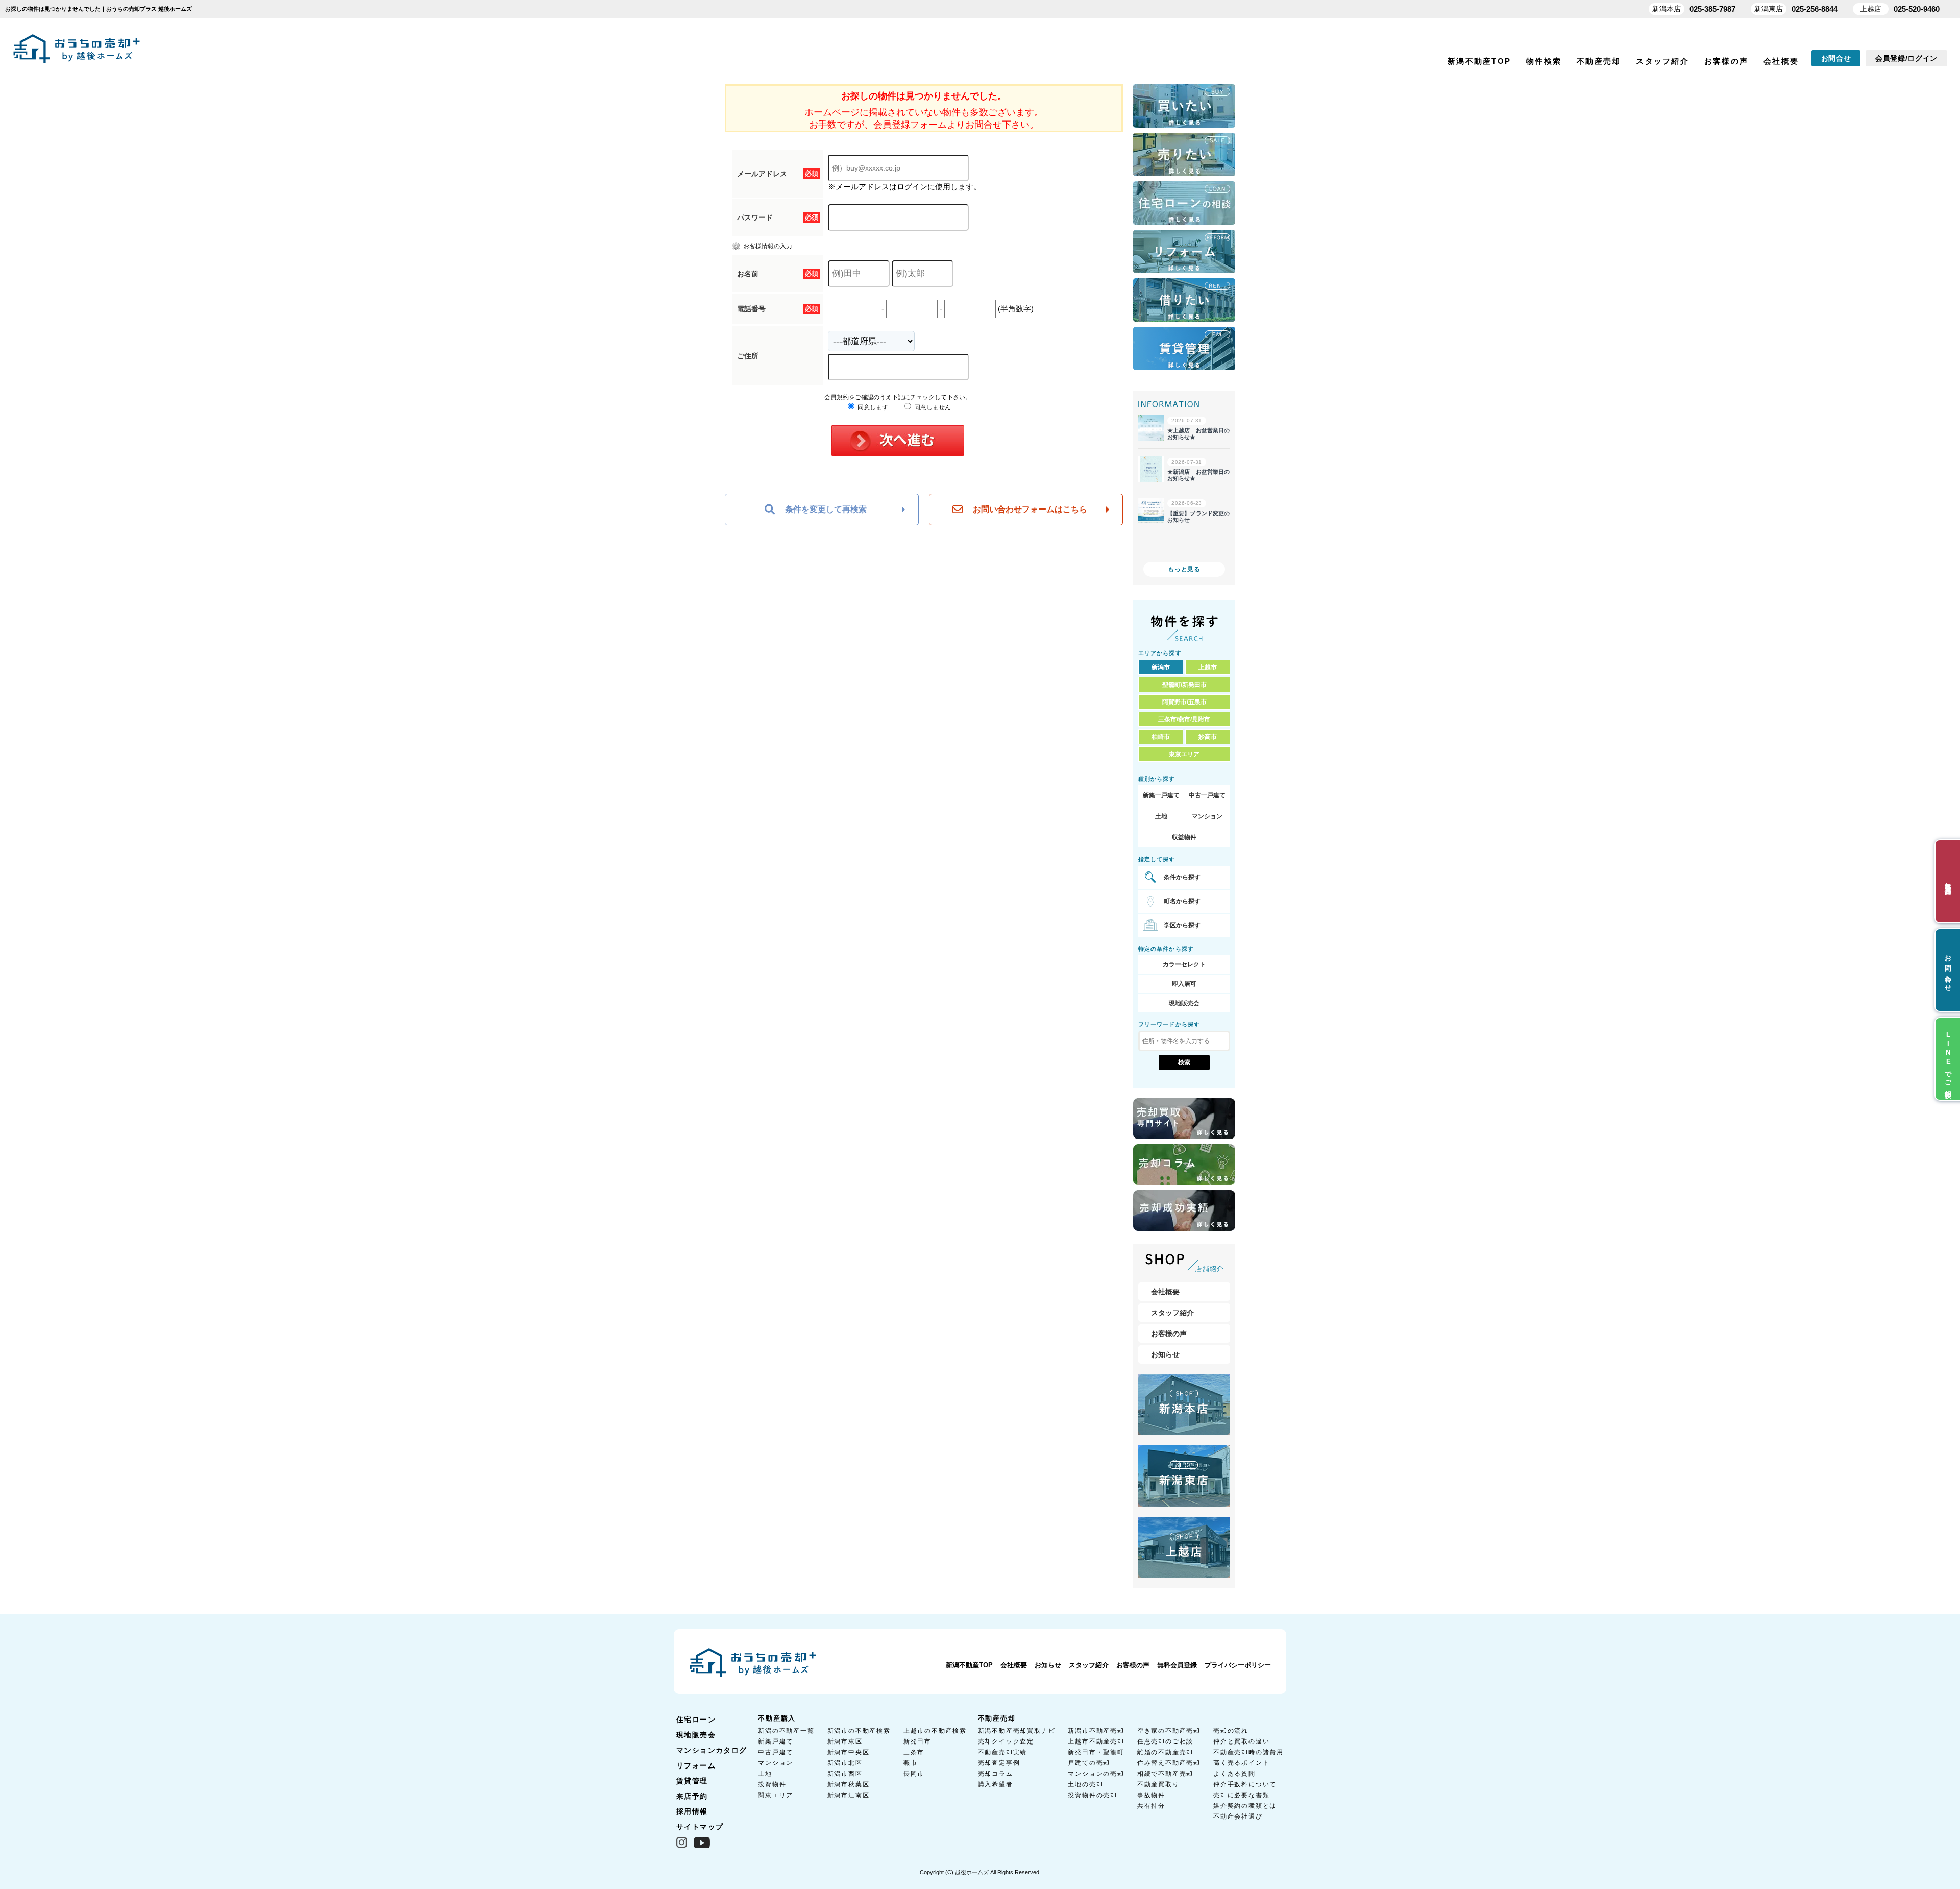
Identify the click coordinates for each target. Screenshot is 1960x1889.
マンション (1207, 816)
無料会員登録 (1177, 1665)
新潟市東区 (845, 1741)
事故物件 (1151, 1795)
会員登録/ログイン (1906, 58)
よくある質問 (1234, 1774)
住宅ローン (696, 1720)
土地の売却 (1085, 1784)
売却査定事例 (999, 1763)
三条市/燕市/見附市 (1184, 719)
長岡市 (914, 1774)
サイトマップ (700, 1827)
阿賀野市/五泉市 (1184, 702)
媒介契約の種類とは (1245, 1806)
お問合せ (1836, 58)
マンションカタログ (712, 1750)
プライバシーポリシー (1238, 1665)
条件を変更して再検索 (826, 509)
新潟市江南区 (849, 1795)
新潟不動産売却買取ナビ (1017, 1731)
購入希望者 (996, 1784)
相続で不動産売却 (1165, 1774)
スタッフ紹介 (1662, 61)
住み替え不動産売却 (1169, 1763)
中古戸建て (776, 1752)
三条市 (914, 1752)
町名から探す (1182, 901)
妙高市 (1208, 737)
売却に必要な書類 (1241, 1795)
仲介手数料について (1245, 1784)
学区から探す (1182, 925)
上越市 (1208, 667)
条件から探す (1182, 877)
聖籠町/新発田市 (1184, 685)
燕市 (911, 1763)
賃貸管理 (692, 1781)
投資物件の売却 (1093, 1795)
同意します (872, 407)
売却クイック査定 (1006, 1741)
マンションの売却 (1096, 1774)
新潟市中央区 (849, 1752)
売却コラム (996, 1774)
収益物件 (1184, 837)
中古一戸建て (1207, 795)
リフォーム (696, 1765)
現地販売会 (1184, 1003)
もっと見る (1184, 569)
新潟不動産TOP (1479, 61)
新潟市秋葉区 (849, 1784)
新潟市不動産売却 (1096, 1731)
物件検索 (1544, 61)
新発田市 (917, 1741)
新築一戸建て (1161, 795)
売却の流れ (1231, 1731)
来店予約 (692, 1796)
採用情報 (692, 1811)
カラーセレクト (1184, 964)
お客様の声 (1726, 61)
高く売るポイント (1241, 1763)
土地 (1161, 816)
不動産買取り (1158, 1784)
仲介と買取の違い (1241, 1741)
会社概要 (1781, 61)
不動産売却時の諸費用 (1248, 1752)
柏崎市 (1161, 737)
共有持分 (1151, 1806)
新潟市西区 (845, 1774)
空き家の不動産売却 (1169, 1731)
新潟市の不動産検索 (859, 1731)
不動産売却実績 (1003, 1752)
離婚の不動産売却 (1165, 1752)
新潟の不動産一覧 (786, 1731)
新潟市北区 (845, 1763)
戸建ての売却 (1089, 1763)
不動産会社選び (1238, 1817)
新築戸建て (776, 1741)
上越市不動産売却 (1096, 1741)
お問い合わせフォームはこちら (1030, 509)
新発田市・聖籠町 (1096, 1752)
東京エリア (1184, 754)
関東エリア (776, 1795)
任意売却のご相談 (1165, 1741)
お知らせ (1165, 1354)
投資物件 (772, 1784)
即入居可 (1184, 984)
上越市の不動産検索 (935, 1731)
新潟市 (1161, 667)
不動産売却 (1599, 61)
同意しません (932, 407)
